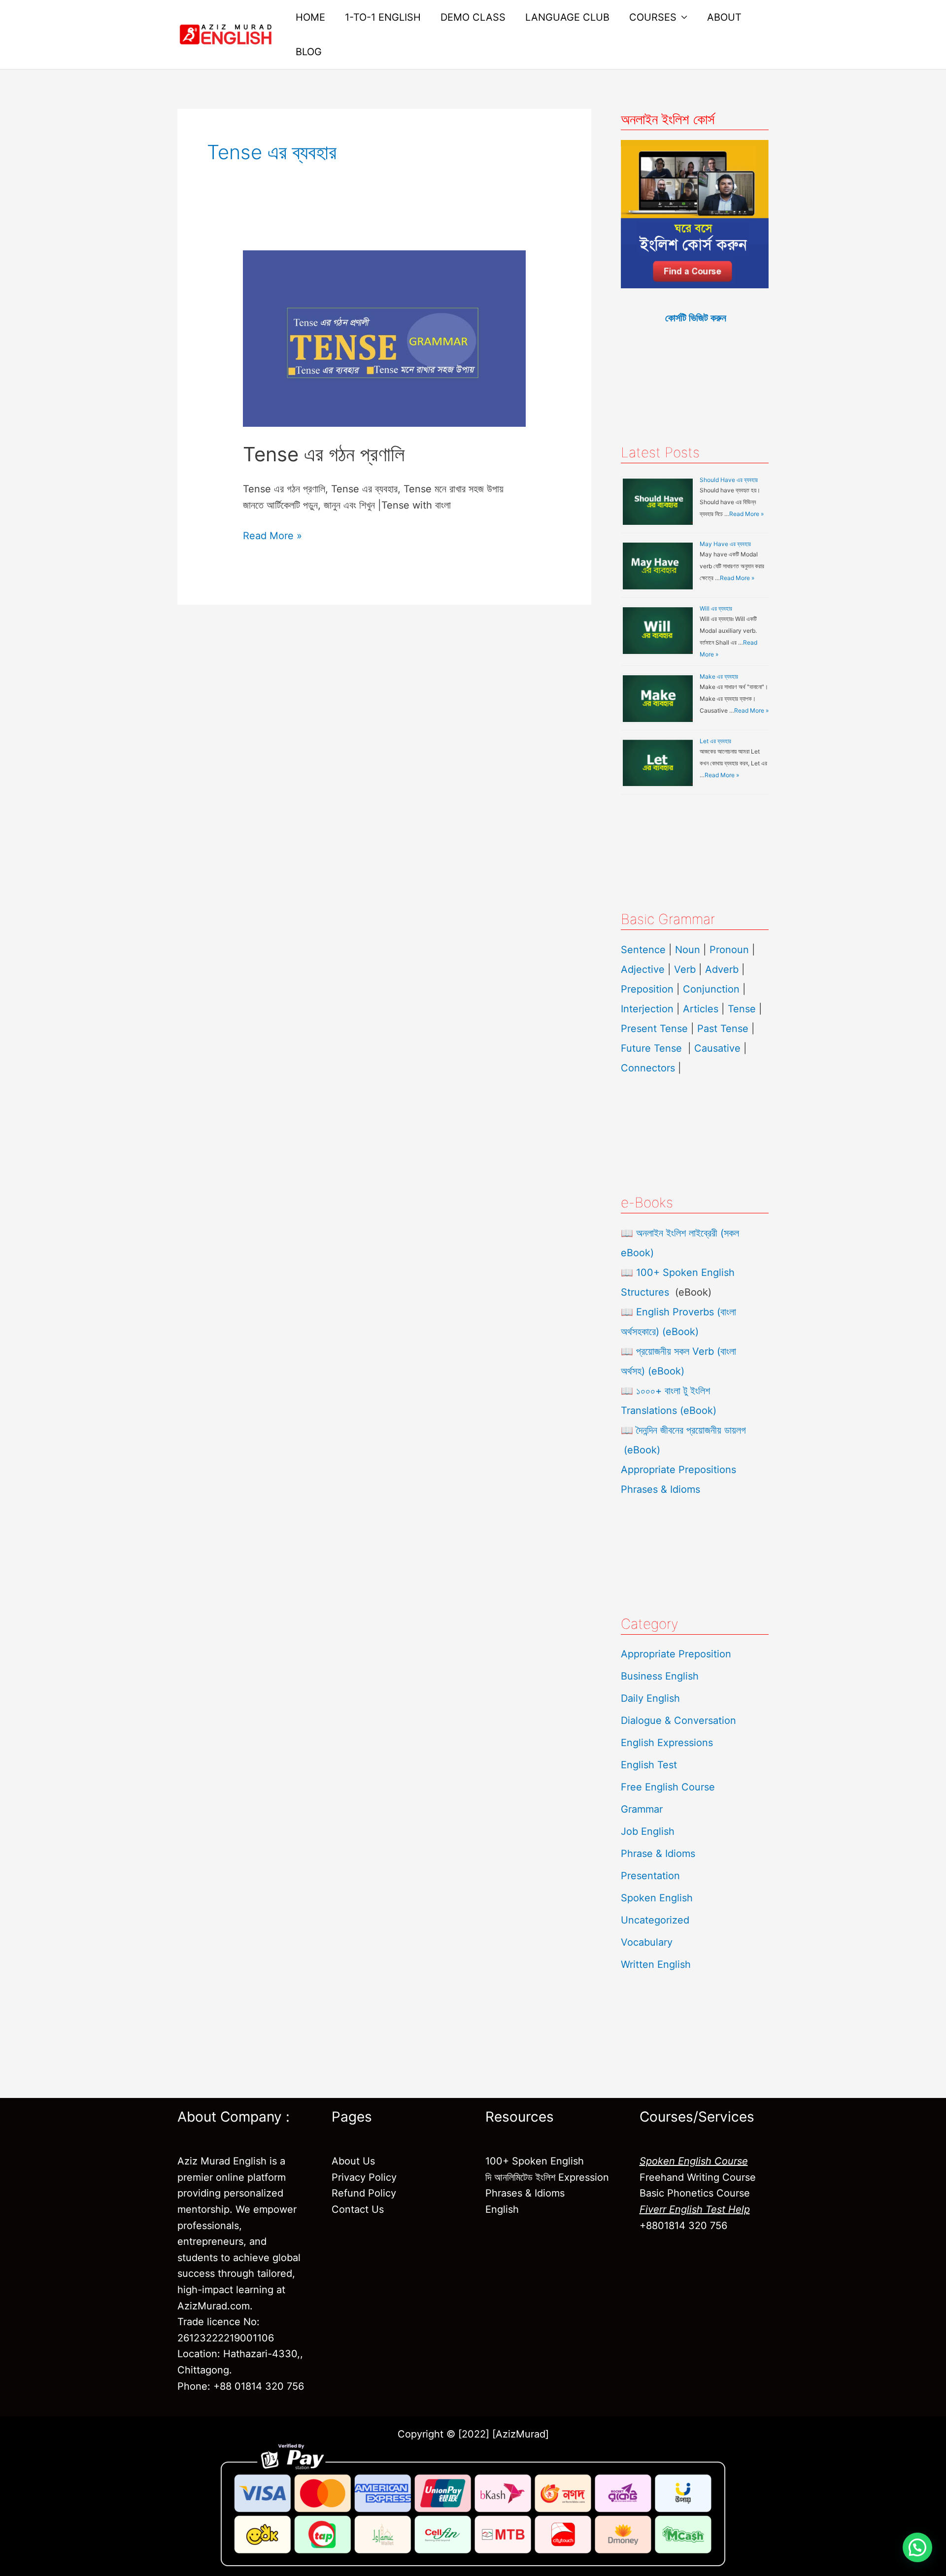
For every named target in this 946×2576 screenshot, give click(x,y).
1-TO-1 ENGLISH (383, 17)
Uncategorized (655, 1920)
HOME (310, 17)
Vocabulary (647, 1942)
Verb (685, 969)
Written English (656, 1964)
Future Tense (651, 1048)
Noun (688, 950)
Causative (717, 1048)
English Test (649, 1765)
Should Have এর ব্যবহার (729, 480)
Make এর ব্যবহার (719, 676)
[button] (917, 2547)
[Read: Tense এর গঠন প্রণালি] (384, 338)
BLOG (309, 52)
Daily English (650, 1698)
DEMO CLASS (473, 17)
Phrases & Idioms (660, 1489)
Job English (648, 1831)
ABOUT (724, 17)
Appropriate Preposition (676, 1654)
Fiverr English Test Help (695, 2209)
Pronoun (729, 950)
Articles (701, 1009)
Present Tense (654, 1029)
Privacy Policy (364, 2177)
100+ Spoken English (535, 2161)
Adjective (643, 969)
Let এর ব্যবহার (715, 741)
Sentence (643, 950)
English (502, 2209)
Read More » (272, 535)
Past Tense (723, 1029)
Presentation (650, 1876)
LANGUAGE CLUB (567, 17)
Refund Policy (364, 2193)
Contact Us (358, 2209)
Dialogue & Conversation (678, 1720)
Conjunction (711, 989)
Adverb (722, 969)
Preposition (649, 989)
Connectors (648, 1068)
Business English (660, 1676)
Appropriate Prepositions (678, 1470)
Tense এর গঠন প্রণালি (324, 454)
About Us (353, 2161)
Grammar (642, 1809)
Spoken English (657, 1898)
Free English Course (668, 1787)
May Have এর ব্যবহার (725, 544)
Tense (742, 1009)
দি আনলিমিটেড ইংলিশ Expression (547, 2177)
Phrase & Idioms (658, 1854)
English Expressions (667, 1743)
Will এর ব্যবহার (716, 608)
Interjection (647, 1009)
